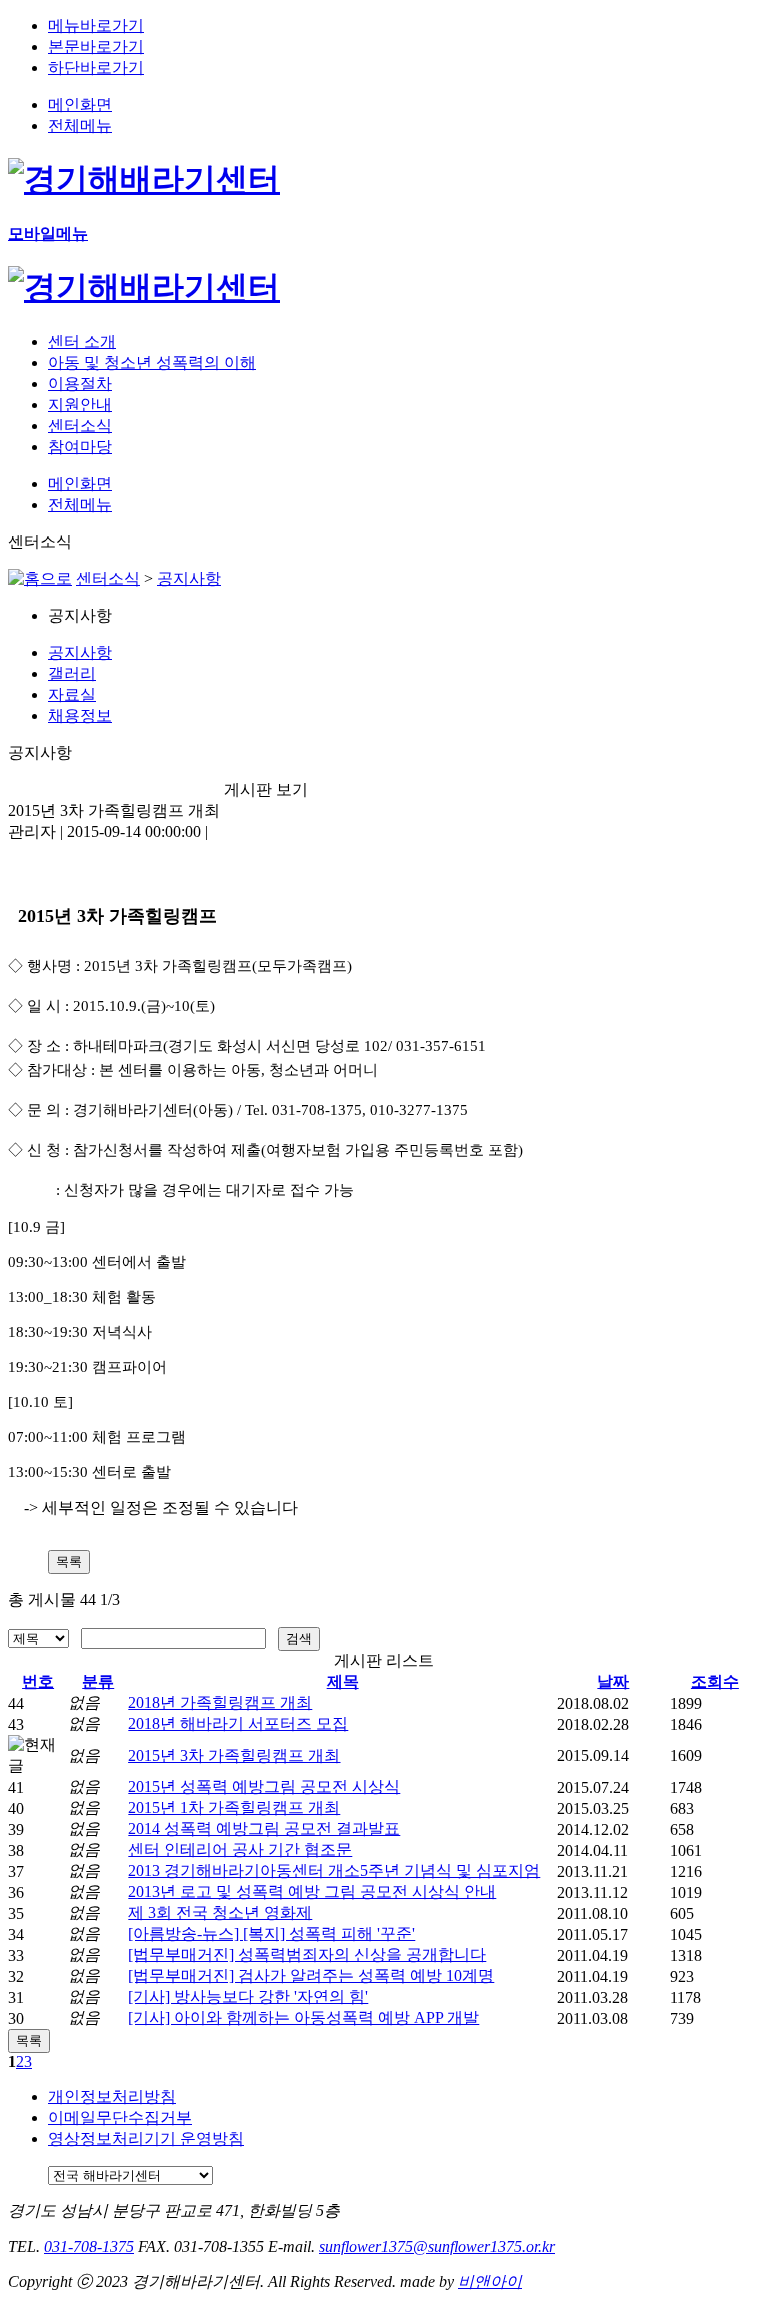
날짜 (613, 1681)
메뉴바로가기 (96, 25)
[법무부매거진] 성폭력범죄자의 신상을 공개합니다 (307, 1954)
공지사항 (189, 578)
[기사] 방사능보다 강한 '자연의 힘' (248, 1996)
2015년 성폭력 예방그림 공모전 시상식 (264, 1786)
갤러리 (72, 673)
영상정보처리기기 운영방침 (146, 2138)
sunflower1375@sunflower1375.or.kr (437, 2246)
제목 (343, 1681)
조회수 (715, 1681)
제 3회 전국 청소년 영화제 (220, 1912)
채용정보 (80, 715)
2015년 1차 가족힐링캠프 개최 (234, 1807)
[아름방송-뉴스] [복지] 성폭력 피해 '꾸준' (271, 1933)
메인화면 (80, 104)
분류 (98, 1681)
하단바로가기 (96, 67)
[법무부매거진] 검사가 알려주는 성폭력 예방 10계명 (311, 1975)
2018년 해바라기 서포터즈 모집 (238, 1723)
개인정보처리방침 (112, 2096)
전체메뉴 (80, 125)
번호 (38, 1681)
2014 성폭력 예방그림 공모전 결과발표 (264, 1828)
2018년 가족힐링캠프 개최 (220, 1702)
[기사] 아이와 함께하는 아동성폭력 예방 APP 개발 (303, 2017)
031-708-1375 (89, 2246)
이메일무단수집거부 (120, 2117)
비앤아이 (490, 2281)
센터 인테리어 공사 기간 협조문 (240, 1849)
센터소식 (108, 578)
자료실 (72, 694)
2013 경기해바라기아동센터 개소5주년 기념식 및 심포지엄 (334, 1870)
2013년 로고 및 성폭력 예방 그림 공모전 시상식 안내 (312, 1891)
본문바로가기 (96, 46)
